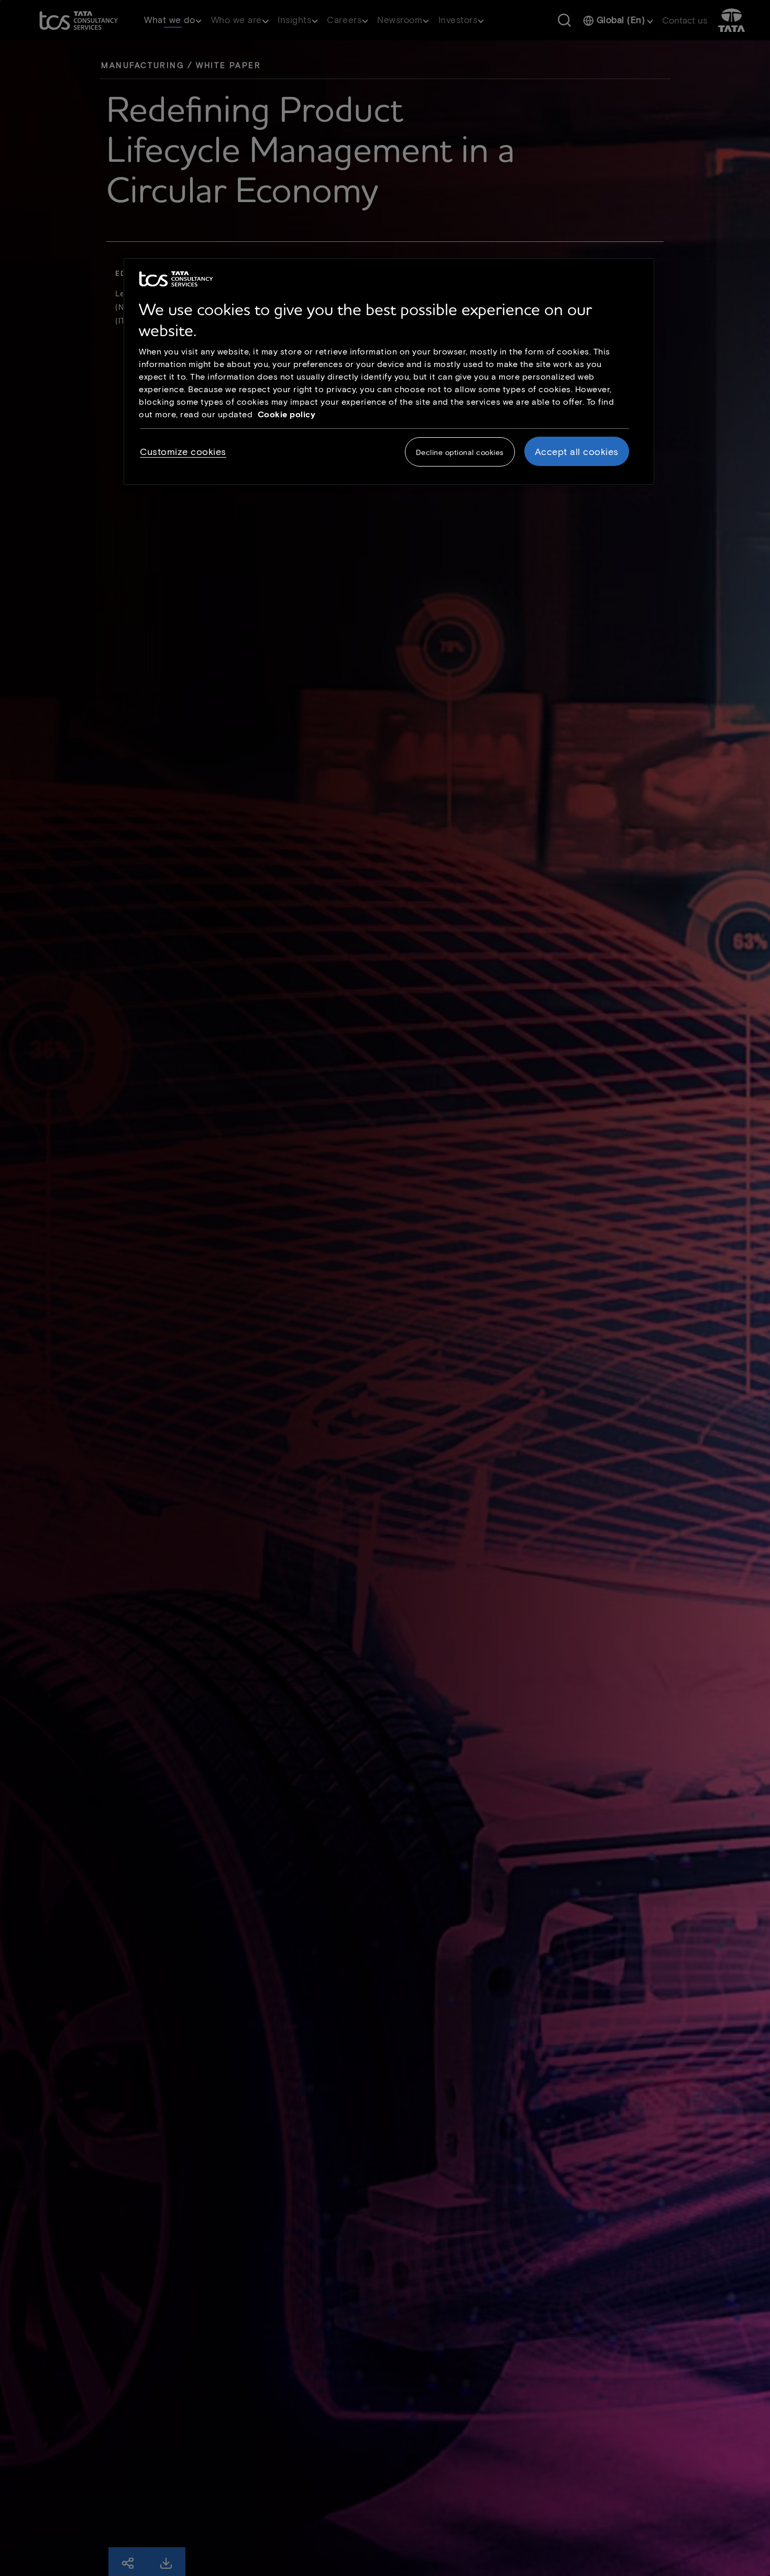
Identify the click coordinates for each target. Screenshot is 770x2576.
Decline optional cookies (460, 452)
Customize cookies (183, 451)
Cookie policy (287, 414)
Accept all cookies (577, 451)
